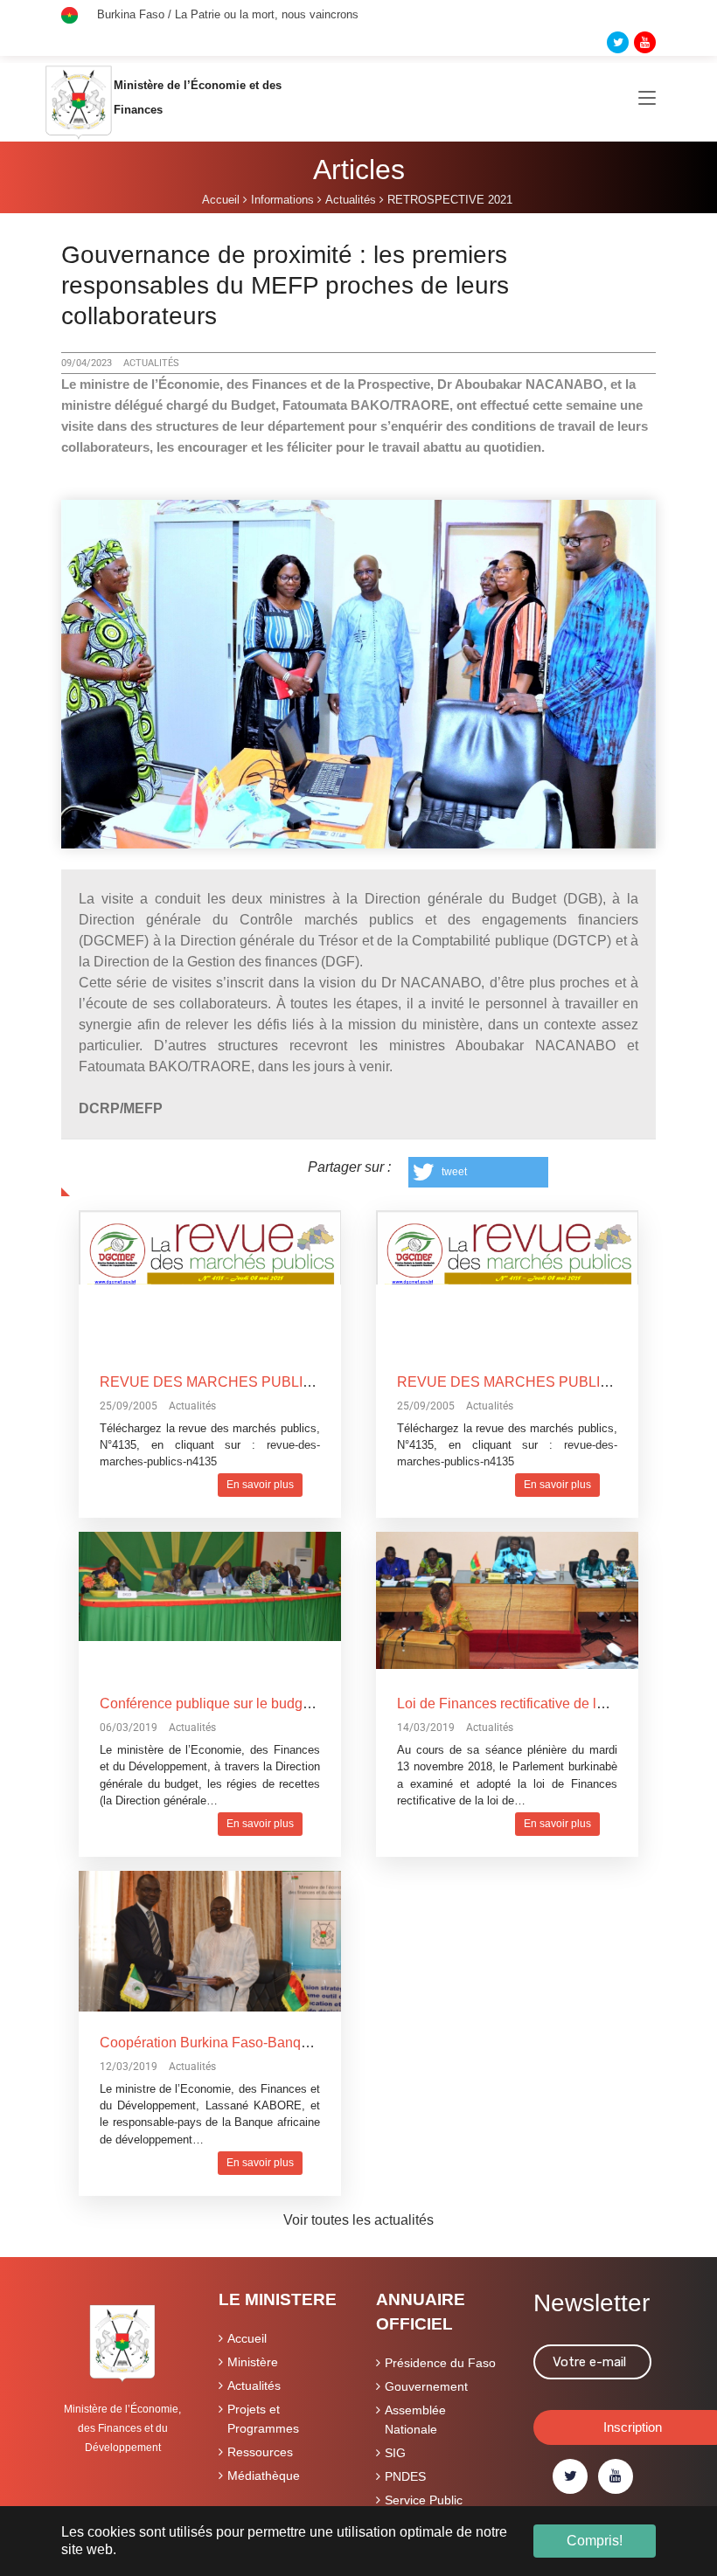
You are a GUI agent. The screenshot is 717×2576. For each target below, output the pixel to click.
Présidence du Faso (440, 2363)
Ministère (253, 2362)
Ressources (260, 2452)
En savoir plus (260, 1485)
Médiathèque (264, 2476)
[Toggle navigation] (647, 99)
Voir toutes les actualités (358, 2220)
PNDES (405, 2476)
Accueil (247, 2338)
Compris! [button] (595, 2541)
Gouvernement (426, 2386)
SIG (395, 2453)
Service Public (424, 2500)
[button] (478, 1172)
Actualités (254, 2386)
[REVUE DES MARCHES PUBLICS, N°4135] (210, 1246)
